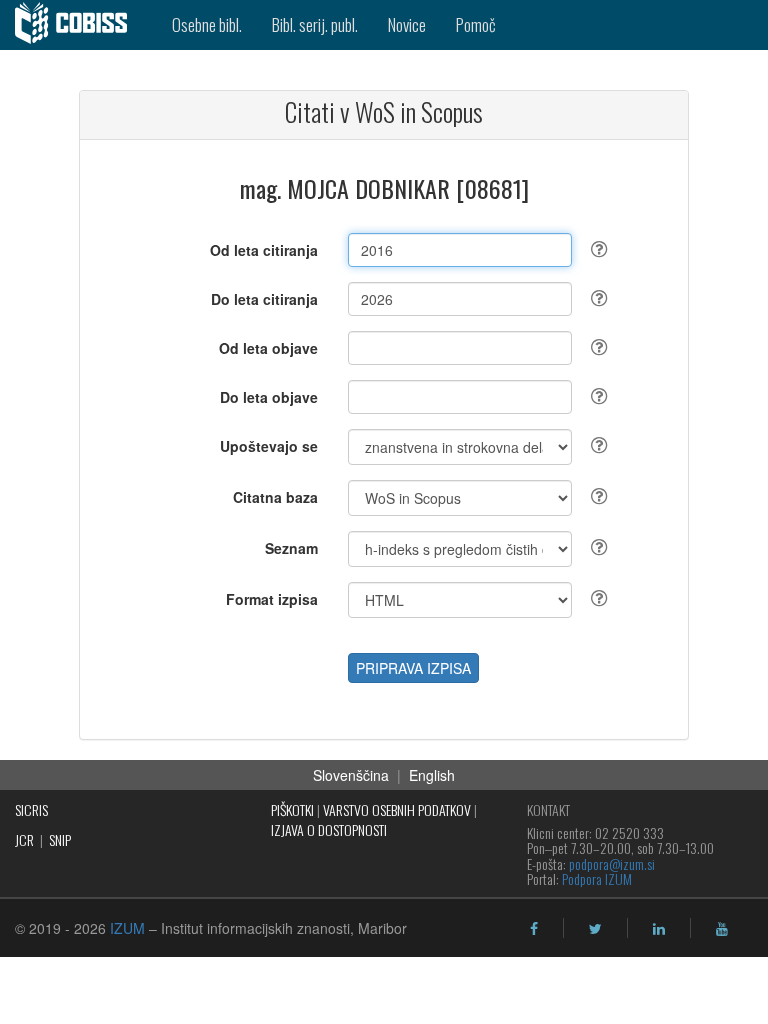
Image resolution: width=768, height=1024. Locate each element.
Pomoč (476, 24)
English (432, 775)
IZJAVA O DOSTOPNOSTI (329, 829)
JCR (24, 839)
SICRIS (31, 809)
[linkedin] (659, 929)
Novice (407, 24)
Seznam (291, 548)
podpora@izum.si (612, 863)
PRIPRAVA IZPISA (413, 668)
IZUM (127, 928)
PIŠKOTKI (292, 809)
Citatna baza (275, 497)
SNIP (60, 839)
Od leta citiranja (264, 250)
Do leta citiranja (264, 299)
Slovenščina (351, 775)
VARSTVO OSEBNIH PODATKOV (397, 809)
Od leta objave (268, 348)
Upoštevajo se (269, 446)
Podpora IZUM (597, 878)
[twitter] (595, 929)
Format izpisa (272, 599)
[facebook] (534, 929)
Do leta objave (269, 397)
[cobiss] (78, 25)
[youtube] (722, 929)
